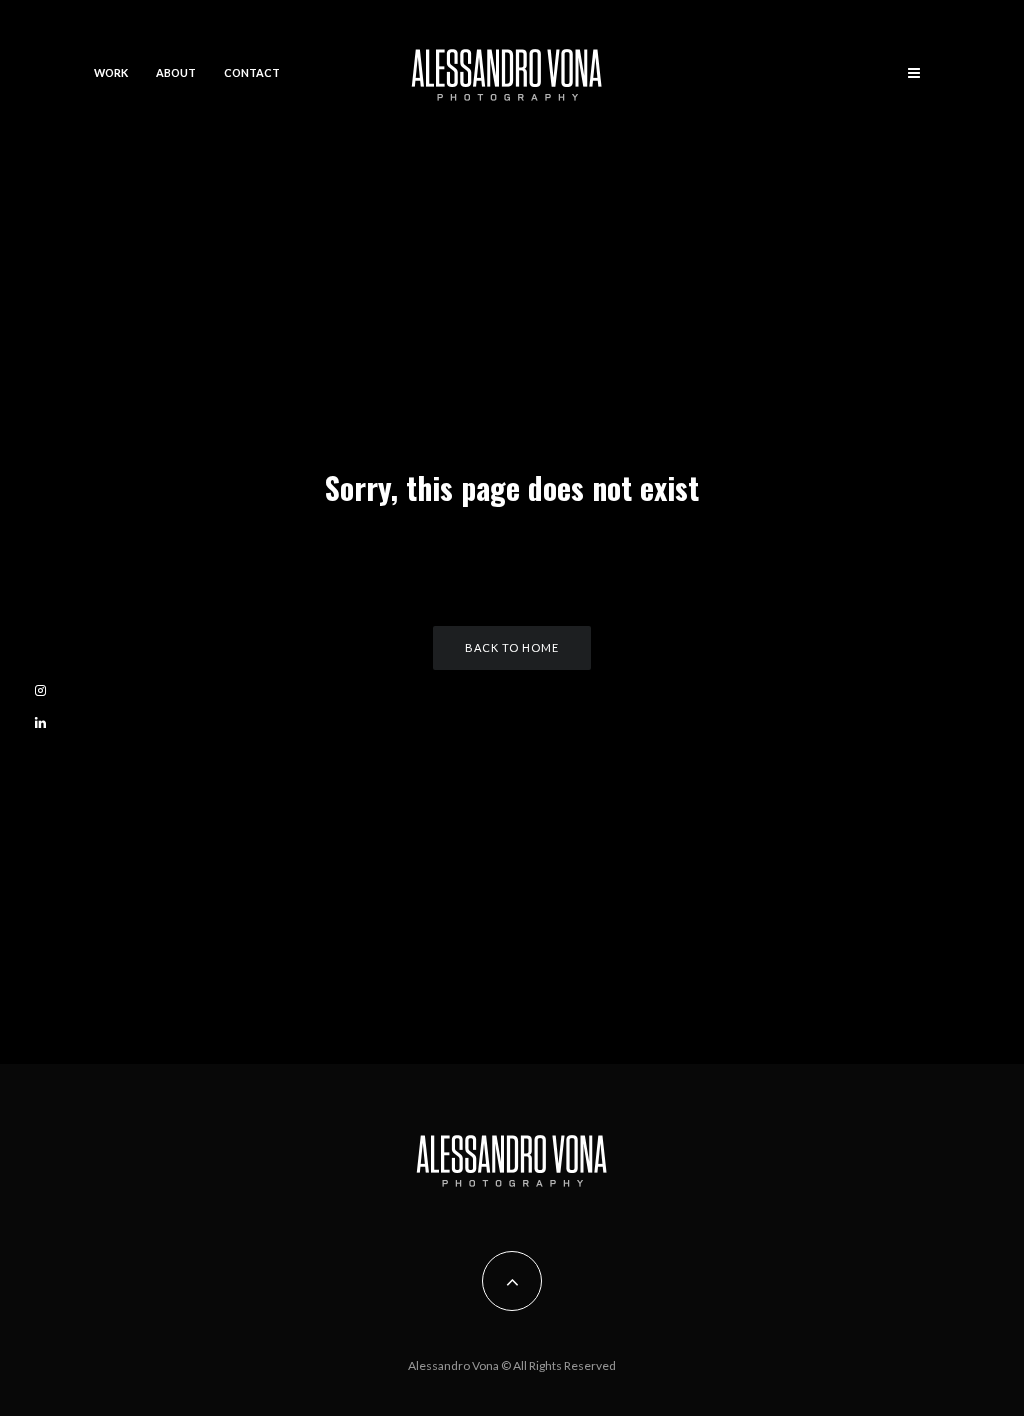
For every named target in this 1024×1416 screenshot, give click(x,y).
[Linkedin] (40, 722)
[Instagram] (40, 690)
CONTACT (252, 72)
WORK (111, 72)
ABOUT (176, 72)
